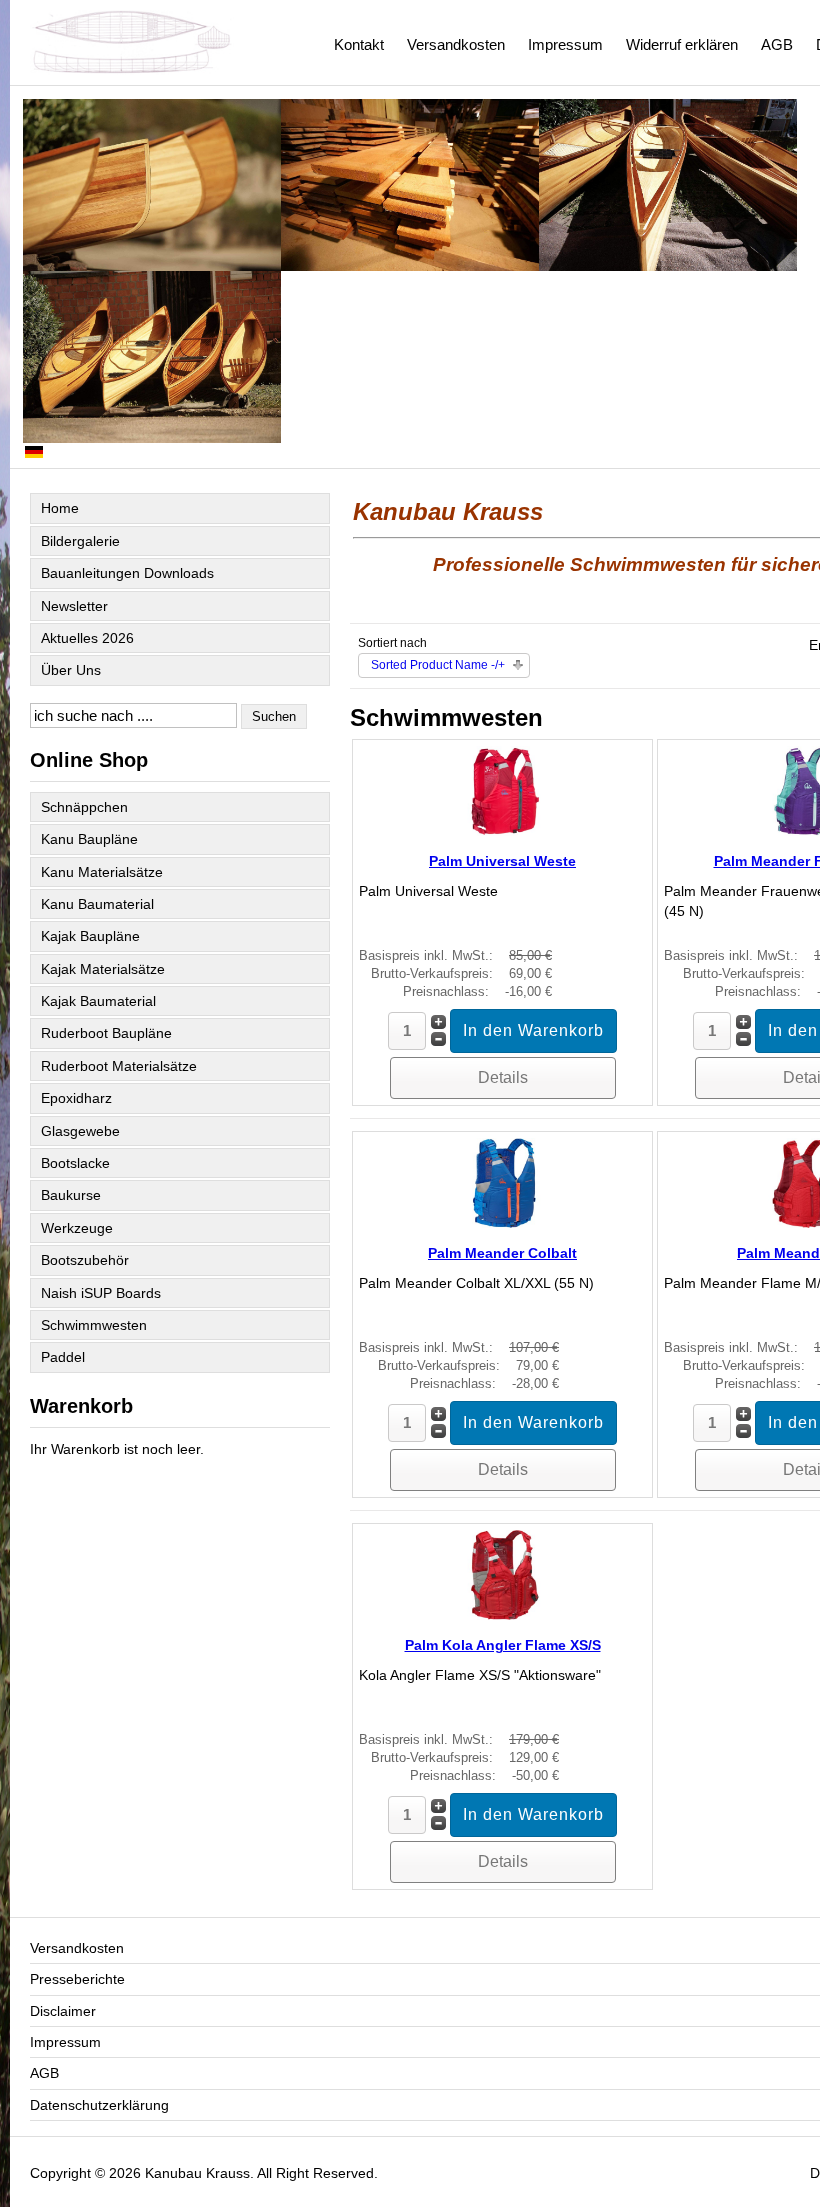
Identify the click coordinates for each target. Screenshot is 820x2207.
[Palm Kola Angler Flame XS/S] (503, 1615)
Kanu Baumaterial (97, 904)
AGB (777, 44)
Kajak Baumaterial (98, 1001)
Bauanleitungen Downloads (127, 573)
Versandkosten (456, 44)
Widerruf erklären (682, 44)
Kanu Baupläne (89, 839)
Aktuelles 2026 (87, 638)
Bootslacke (75, 1163)
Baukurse (71, 1195)
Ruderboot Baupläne (106, 1033)
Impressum (565, 44)
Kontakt (359, 44)
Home (60, 508)
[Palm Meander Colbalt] (503, 1223)
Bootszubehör (85, 1260)
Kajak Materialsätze (103, 969)
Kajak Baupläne (90, 936)
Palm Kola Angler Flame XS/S (503, 1645)
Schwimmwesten (94, 1325)
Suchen (274, 716)
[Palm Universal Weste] (503, 831)
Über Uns (71, 670)
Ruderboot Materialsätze (119, 1066)
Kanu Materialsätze (102, 872)
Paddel (63, 1357)
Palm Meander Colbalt (502, 1253)
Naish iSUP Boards (101, 1293)
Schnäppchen (84, 807)
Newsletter (74, 606)
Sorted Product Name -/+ (438, 665)
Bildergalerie (80, 541)
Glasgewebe (80, 1131)
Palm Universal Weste (502, 861)
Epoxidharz (76, 1098)
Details (503, 1077)
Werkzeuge (77, 1228)
